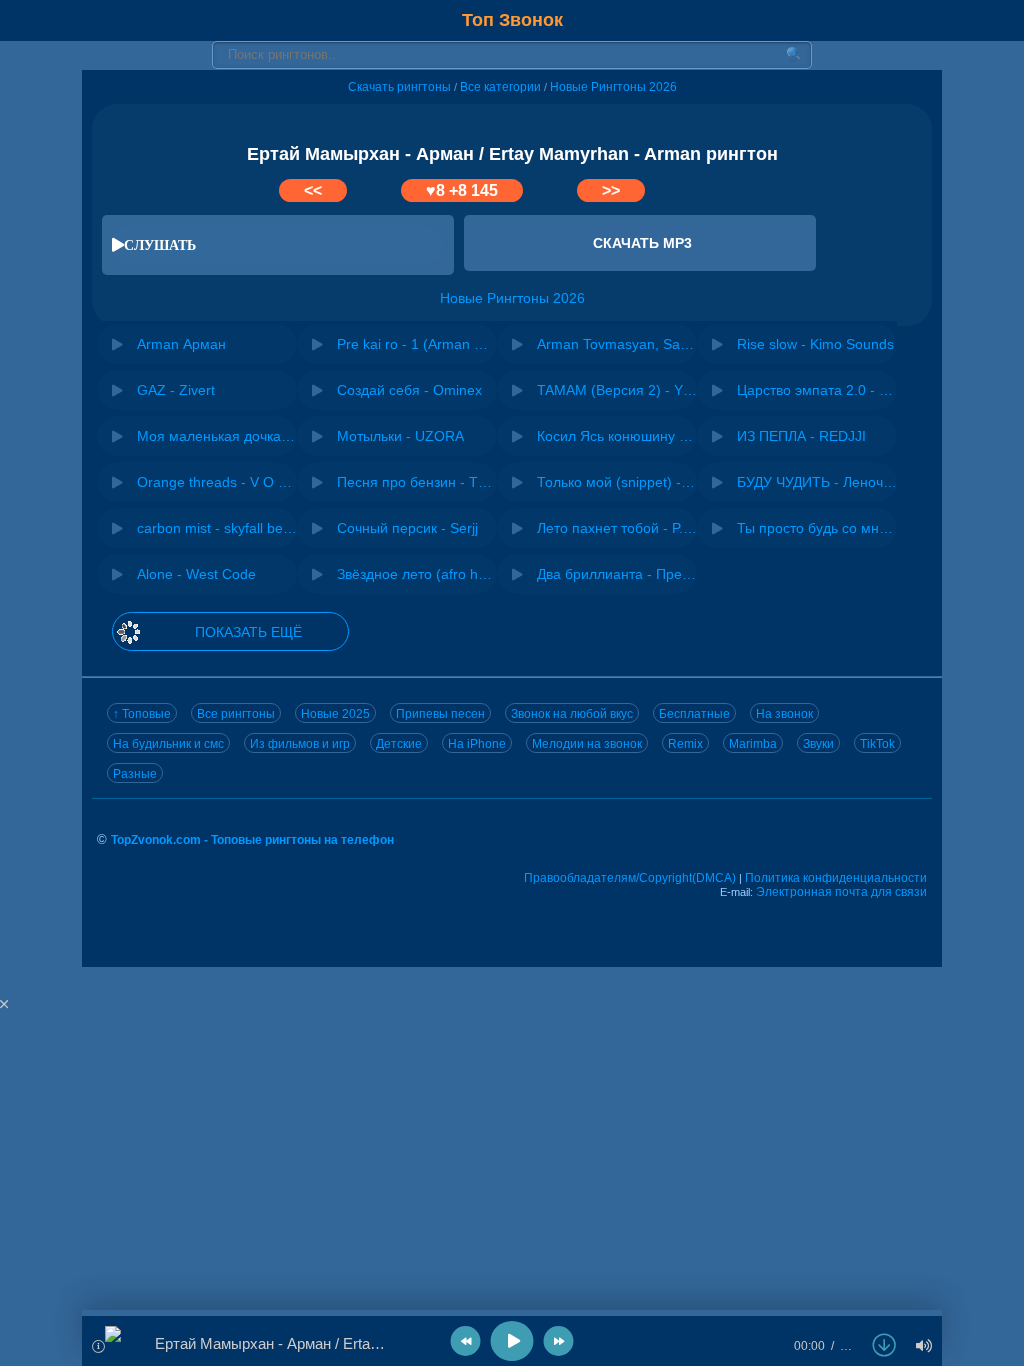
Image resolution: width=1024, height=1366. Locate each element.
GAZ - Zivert (176, 390)
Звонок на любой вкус (572, 714)
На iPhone (477, 744)
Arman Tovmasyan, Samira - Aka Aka (617, 344)
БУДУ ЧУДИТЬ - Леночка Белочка (817, 482)
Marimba (753, 744)
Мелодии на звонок (587, 744)
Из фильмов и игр (300, 744)
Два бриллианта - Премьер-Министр (617, 574)
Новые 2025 (335, 714)
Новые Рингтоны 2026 (613, 87)
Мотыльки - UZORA (400, 436)
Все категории (500, 87)
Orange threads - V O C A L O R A (217, 482)
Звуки (818, 744)
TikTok (877, 744)
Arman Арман (181, 344)
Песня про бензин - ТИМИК (417, 482)
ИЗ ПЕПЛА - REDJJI (801, 436)
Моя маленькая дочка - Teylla (217, 436)
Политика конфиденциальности (836, 878)
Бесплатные (694, 714)
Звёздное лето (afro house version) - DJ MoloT (417, 574)
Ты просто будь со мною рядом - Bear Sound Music (817, 528)
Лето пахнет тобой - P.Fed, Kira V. (617, 528)
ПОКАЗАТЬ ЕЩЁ (248, 632)
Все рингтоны (236, 714)
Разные (135, 774)
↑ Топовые (142, 714)
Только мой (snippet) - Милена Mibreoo (617, 482)
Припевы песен (440, 714)
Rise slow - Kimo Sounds (815, 344)
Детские (399, 744)
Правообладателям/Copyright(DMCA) (630, 878)
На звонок (784, 714)
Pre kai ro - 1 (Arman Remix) (417, 344)
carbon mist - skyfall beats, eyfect (217, 528)
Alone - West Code (196, 574)
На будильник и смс (168, 744)
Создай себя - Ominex (409, 390)
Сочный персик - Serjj (407, 528)
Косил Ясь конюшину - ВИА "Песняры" (617, 436)
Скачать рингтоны (399, 87)
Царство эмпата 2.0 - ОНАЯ (817, 390)
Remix (685, 744)
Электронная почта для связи (841, 892)
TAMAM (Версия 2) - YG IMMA (617, 390)
